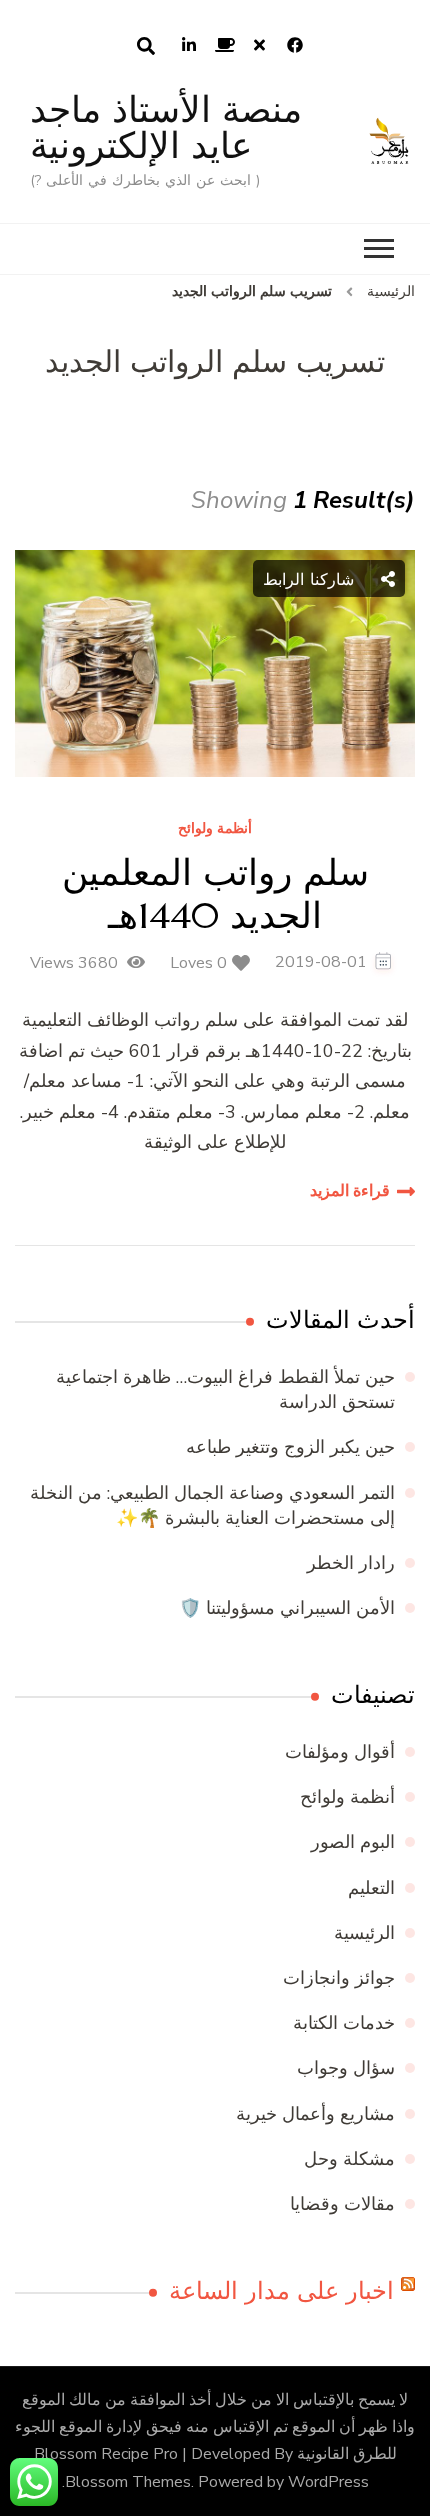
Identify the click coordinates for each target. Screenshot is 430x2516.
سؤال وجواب (346, 2068)
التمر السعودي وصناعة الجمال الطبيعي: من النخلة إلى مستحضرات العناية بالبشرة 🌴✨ (212, 1505)
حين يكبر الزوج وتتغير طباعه (290, 1447)
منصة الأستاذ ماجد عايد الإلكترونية (166, 127)
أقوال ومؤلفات (340, 1752)
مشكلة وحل (349, 2159)
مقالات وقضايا (342, 2204)
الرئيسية (364, 1933)
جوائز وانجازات (339, 1978)
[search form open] (146, 46)
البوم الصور (353, 1842)
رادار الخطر (351, 1563)
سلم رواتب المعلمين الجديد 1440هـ (215, 894)
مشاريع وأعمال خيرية (315, 2114)
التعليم (371, 1888)
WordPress (328, 2482)
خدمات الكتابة (344, 2023)
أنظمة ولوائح (215, 829)
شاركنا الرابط (311, 579)
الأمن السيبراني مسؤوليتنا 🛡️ (287, 1608)
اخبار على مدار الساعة (281, 2291)
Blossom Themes (128, 2482)
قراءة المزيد (350, 1191)
